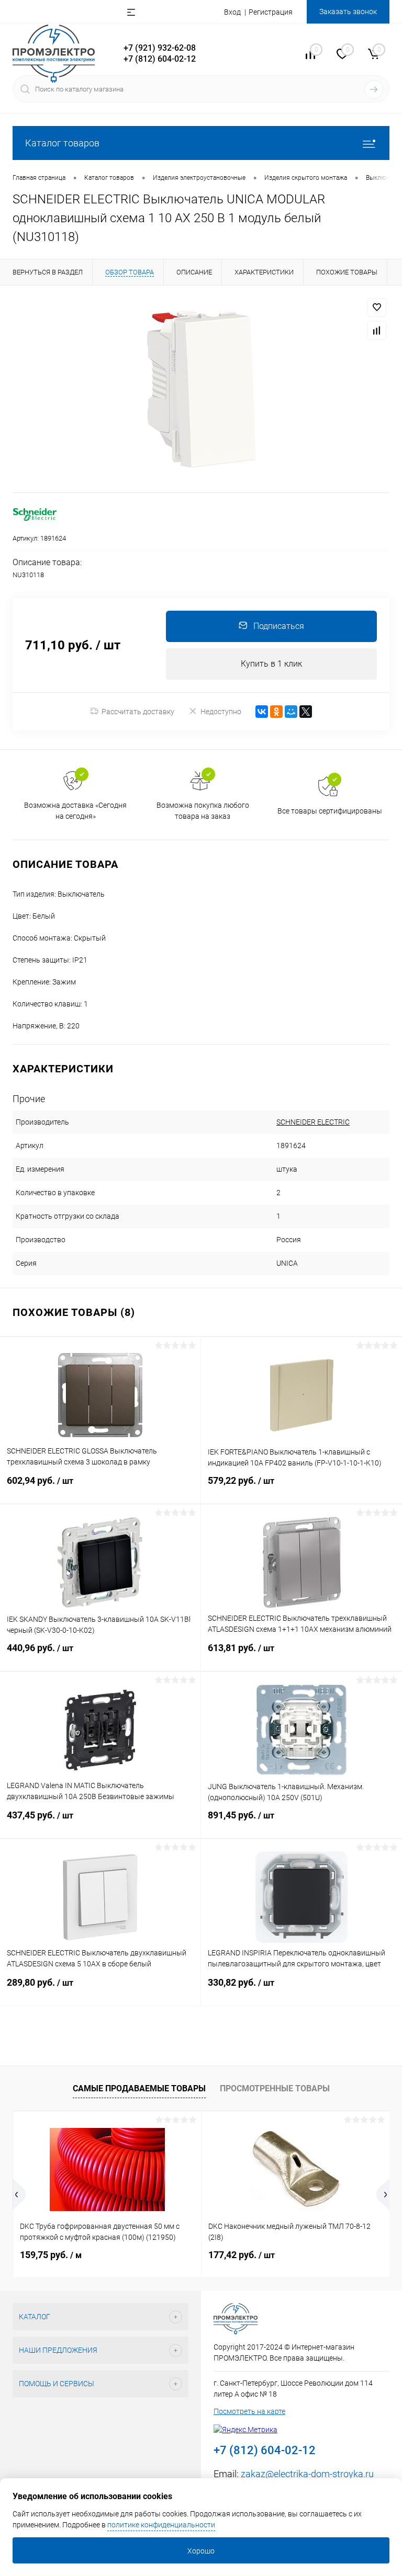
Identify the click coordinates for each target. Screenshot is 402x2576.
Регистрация (271, 12)
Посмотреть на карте (249, 2411)
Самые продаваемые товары (139, 2088)
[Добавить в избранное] (377, 307)
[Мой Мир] (291, 712)
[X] (306, 712)
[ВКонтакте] (262, 712)
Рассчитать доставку (138, 712)
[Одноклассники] (276, 712)
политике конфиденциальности (161, 2525)
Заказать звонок (348, 12)
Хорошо (201, 2551)
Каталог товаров (62, 143)
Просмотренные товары (275, 2088)
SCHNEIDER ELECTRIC (313, 1122)
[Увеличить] (201, 389)
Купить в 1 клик (271, 664)
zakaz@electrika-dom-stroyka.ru (307, 2474)
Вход (232, 12)
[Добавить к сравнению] (377, 330)
